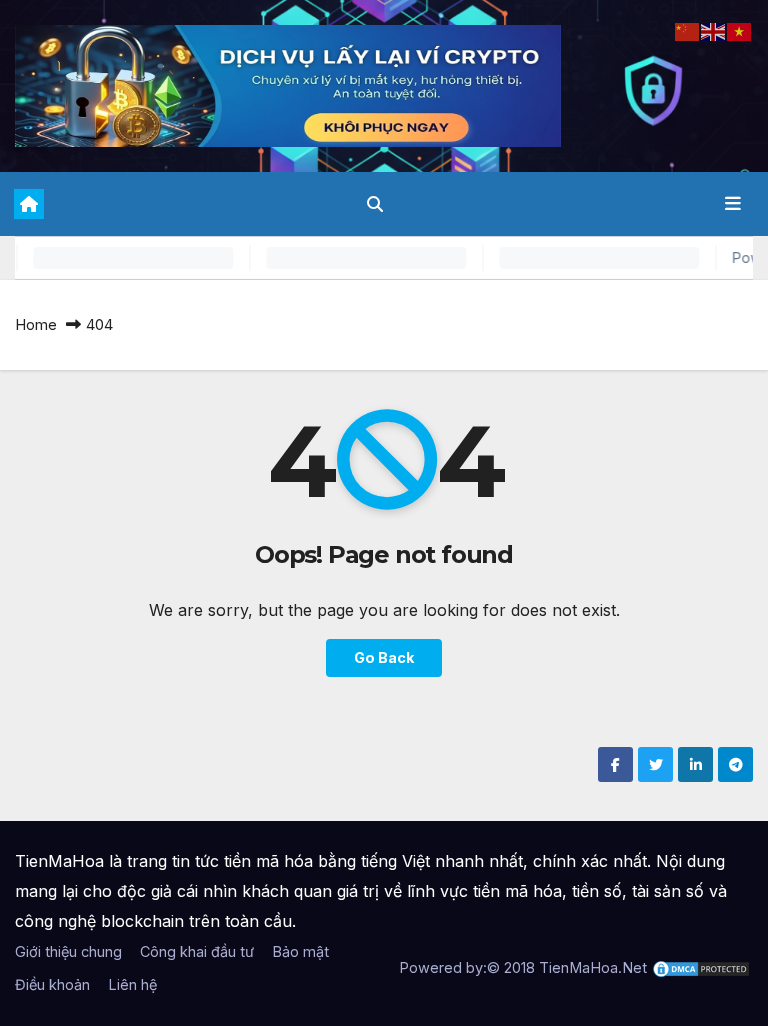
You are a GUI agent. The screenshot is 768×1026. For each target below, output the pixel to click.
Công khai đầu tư (197, 951)
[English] (714, 30)
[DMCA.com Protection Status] (701, 967)
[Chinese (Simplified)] (688, 30)
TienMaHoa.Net (593, 967)
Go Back (384, 657)
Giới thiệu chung (68, 951)
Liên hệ (132, 984)
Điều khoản (52, 984)
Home (36, 324)
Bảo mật (300, 951)
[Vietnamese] (740, 30)
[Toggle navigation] (733, 204)
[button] (375, 204)
